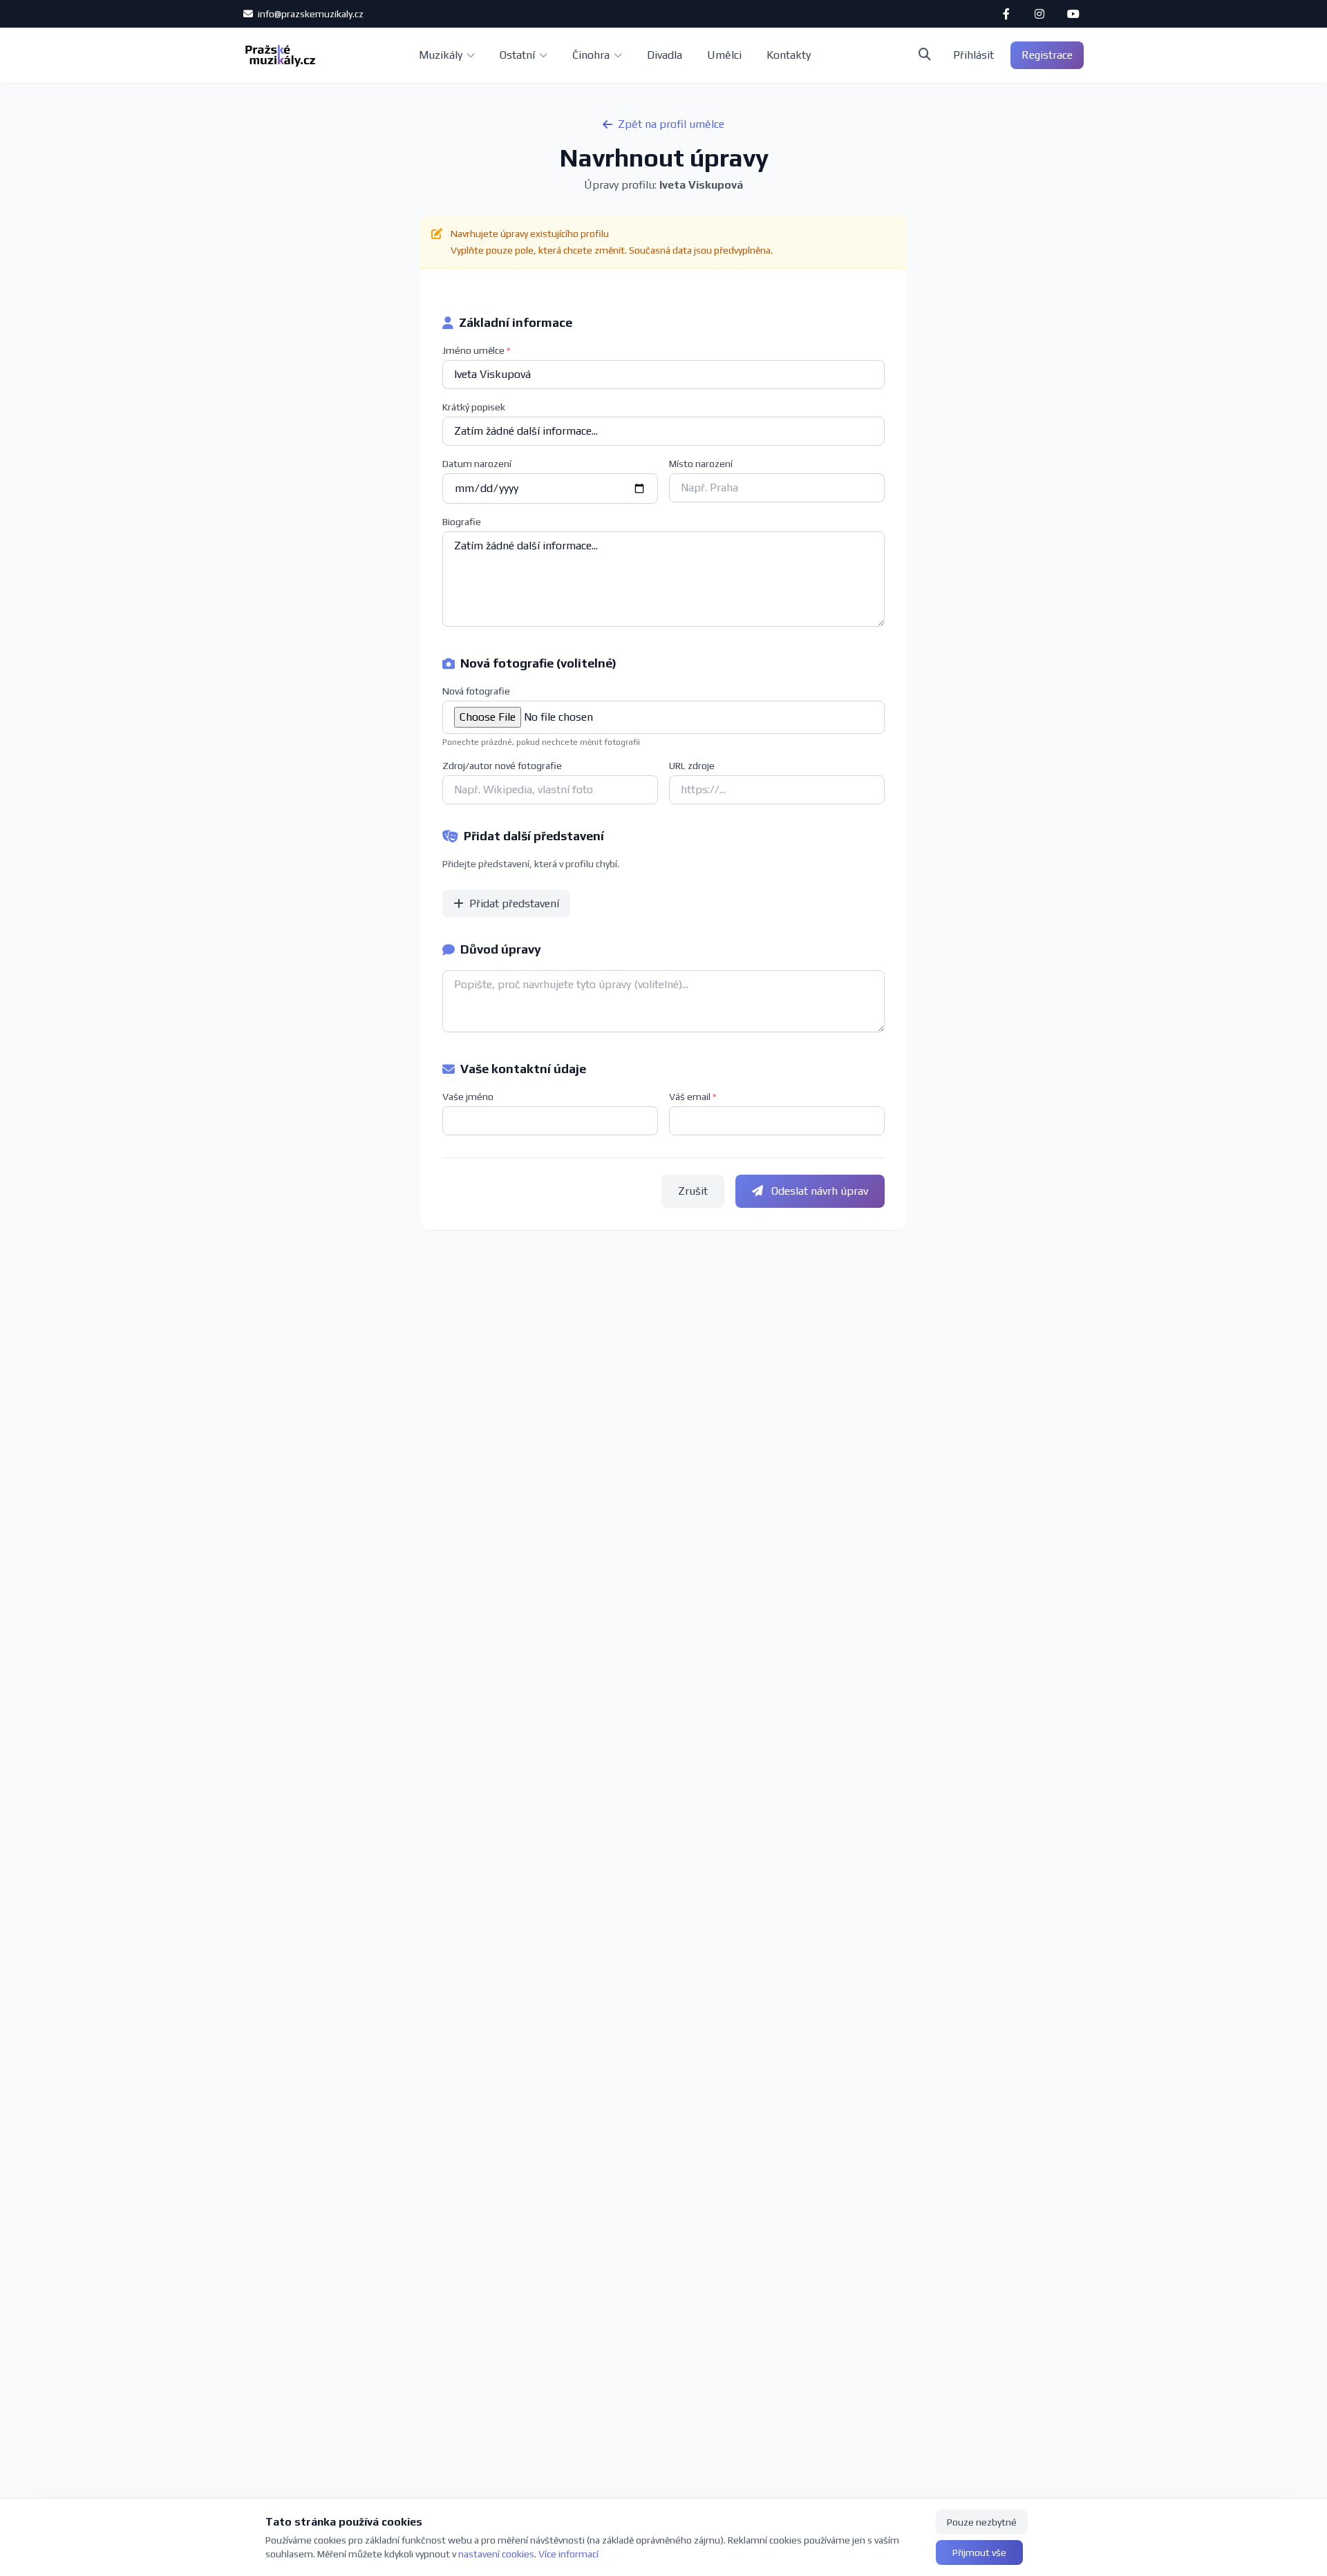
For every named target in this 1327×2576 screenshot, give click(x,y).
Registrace (1047, 55)
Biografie (462, 522)
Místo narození (701, 464)
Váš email (693, 1097)
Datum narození (477, 464)
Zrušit (693, 1191)
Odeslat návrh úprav (818, 1191)
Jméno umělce (477, 350)
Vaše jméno (468, 1097)
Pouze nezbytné (982, 2522)
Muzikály (441, 55)
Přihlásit (973, 55)
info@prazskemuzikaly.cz (310, 14)
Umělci (724, 55)
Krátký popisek (474, 407)
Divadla (665, 55)
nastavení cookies (496, 2554)
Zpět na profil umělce (671, 124)
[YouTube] (1073, 14)
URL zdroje (692, 766)
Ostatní (517, 55)
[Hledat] (925, 55)
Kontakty (789, 55)
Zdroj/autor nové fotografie (502, 766)
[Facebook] (1006, 14)
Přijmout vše (979, 2553)
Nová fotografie (476, 691)
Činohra (591, 55)
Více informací (568, 2554)
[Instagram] (1039, 14)
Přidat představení (514, 903)
